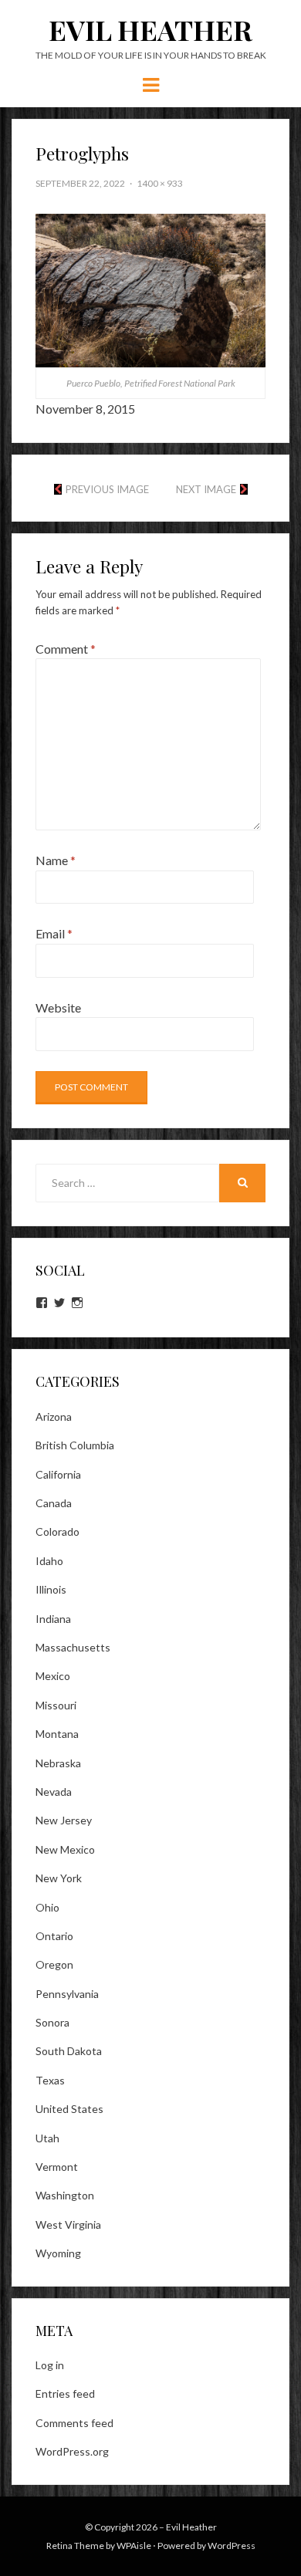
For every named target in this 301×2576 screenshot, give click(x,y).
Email (54, 933)
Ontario (54, 1936)
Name (56, 860)
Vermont (57, 2167)
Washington (65, 2195)
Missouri (56, 1705)
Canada (54, 1503)
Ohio (47, 1907)
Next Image (206, 489)
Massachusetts (73, 1647)
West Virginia (68, 2224)
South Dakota (69, 2051)
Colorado (57, 1531)
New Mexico (65, 1849)
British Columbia (75, 1445)
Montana (57, 1734)
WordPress (232, 2546)
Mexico (53, 1676)
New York (59, 1878)
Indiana (53, 1619)
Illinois (51, 1589)
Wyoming (58, 2253)
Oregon (54, 1964)
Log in (50, 2365)
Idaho (49, 1561)
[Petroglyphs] (150, 289)
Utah (47, 2138)
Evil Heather (150, 29)
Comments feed (74, 2423)
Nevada (54, 1792)
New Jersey (64, 1820)
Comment (66, 649)
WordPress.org (72, 2451)
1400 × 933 (160, 183)
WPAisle (134, 2546)
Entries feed (65, 2393)
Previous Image (107, 489)
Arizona (54, 1416)
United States (69, 2109)
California (58, 1474)
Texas (50, 2080)
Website (58, 1007)
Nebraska (58, 1763)
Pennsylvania (67, 1994)
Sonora (52, 2022)
